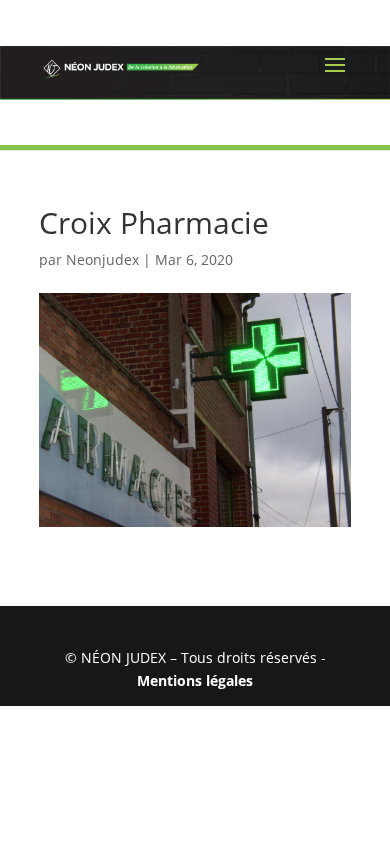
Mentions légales (195, 680)
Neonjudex (102, 259)
